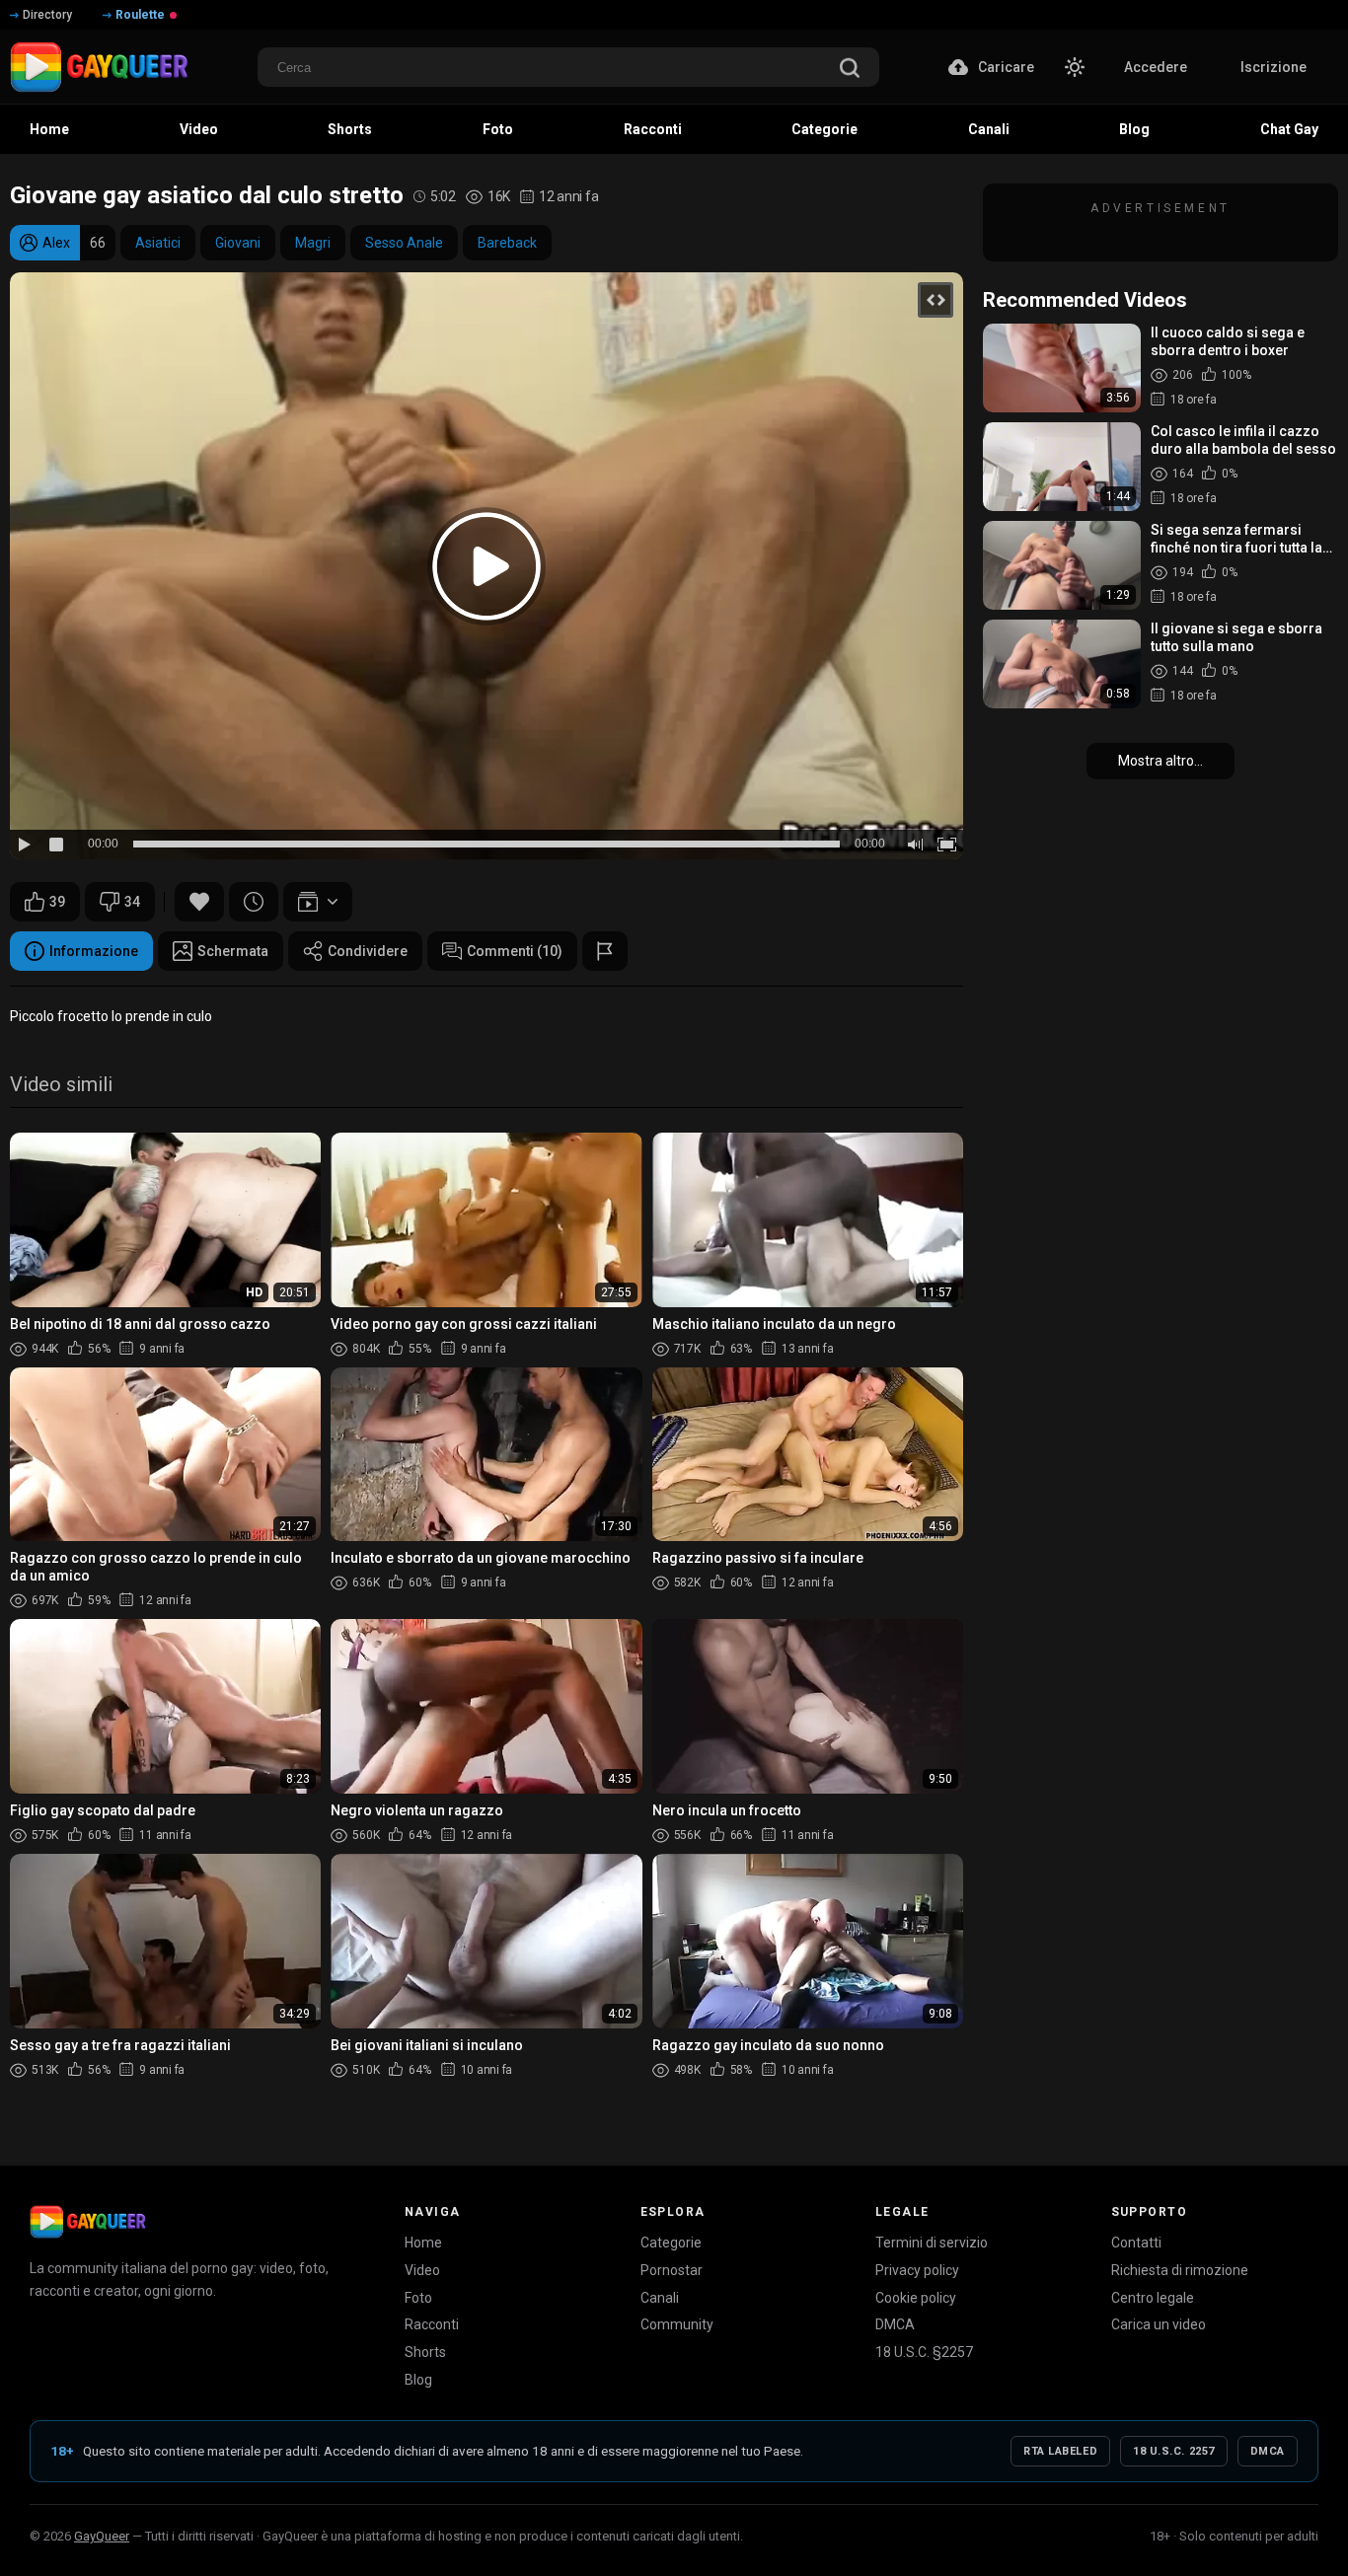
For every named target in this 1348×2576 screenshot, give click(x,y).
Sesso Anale (404, 243)
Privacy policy (917, 2270)
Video (422, 2270)
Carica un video (1159, 2324)
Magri (313, 243)
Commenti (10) (515, 951)
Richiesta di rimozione (1180, 2270)
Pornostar (672, 2270)
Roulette (140, 15)
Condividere (368, 951)
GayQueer (102, 2536)
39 (57, 902)
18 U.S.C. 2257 (1174, 2451)
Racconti (432, 2324)
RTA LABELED (1060, 2451)
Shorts (425, 2352)
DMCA (895, 2324)
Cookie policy (916, 2298)
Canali (660, 2298)
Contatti (1136, 2243)
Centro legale (1153, 2298)
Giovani (238, 243)
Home (423, 2243)
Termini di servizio (932, 2243)
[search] (850, 70)
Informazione (94, 951)
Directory (47, 15)
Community (677, 2324)
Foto (418, 2298)
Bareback (507, 243)
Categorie (671, 2243)
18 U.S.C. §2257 (924, 2352)
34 (132, 902)
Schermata (233, 951)
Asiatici (158, 243)
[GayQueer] (88, 2222)
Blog (418, 2380)
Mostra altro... (1161, 761)
